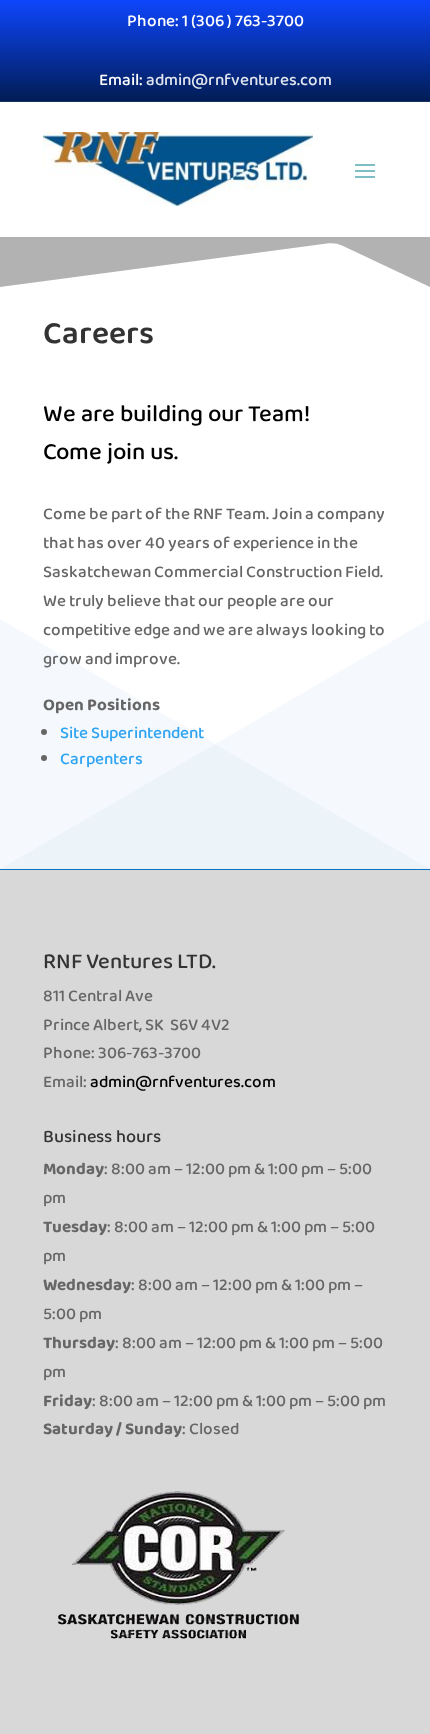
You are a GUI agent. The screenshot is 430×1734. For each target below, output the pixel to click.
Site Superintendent (132, 732)
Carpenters (101, 758)
